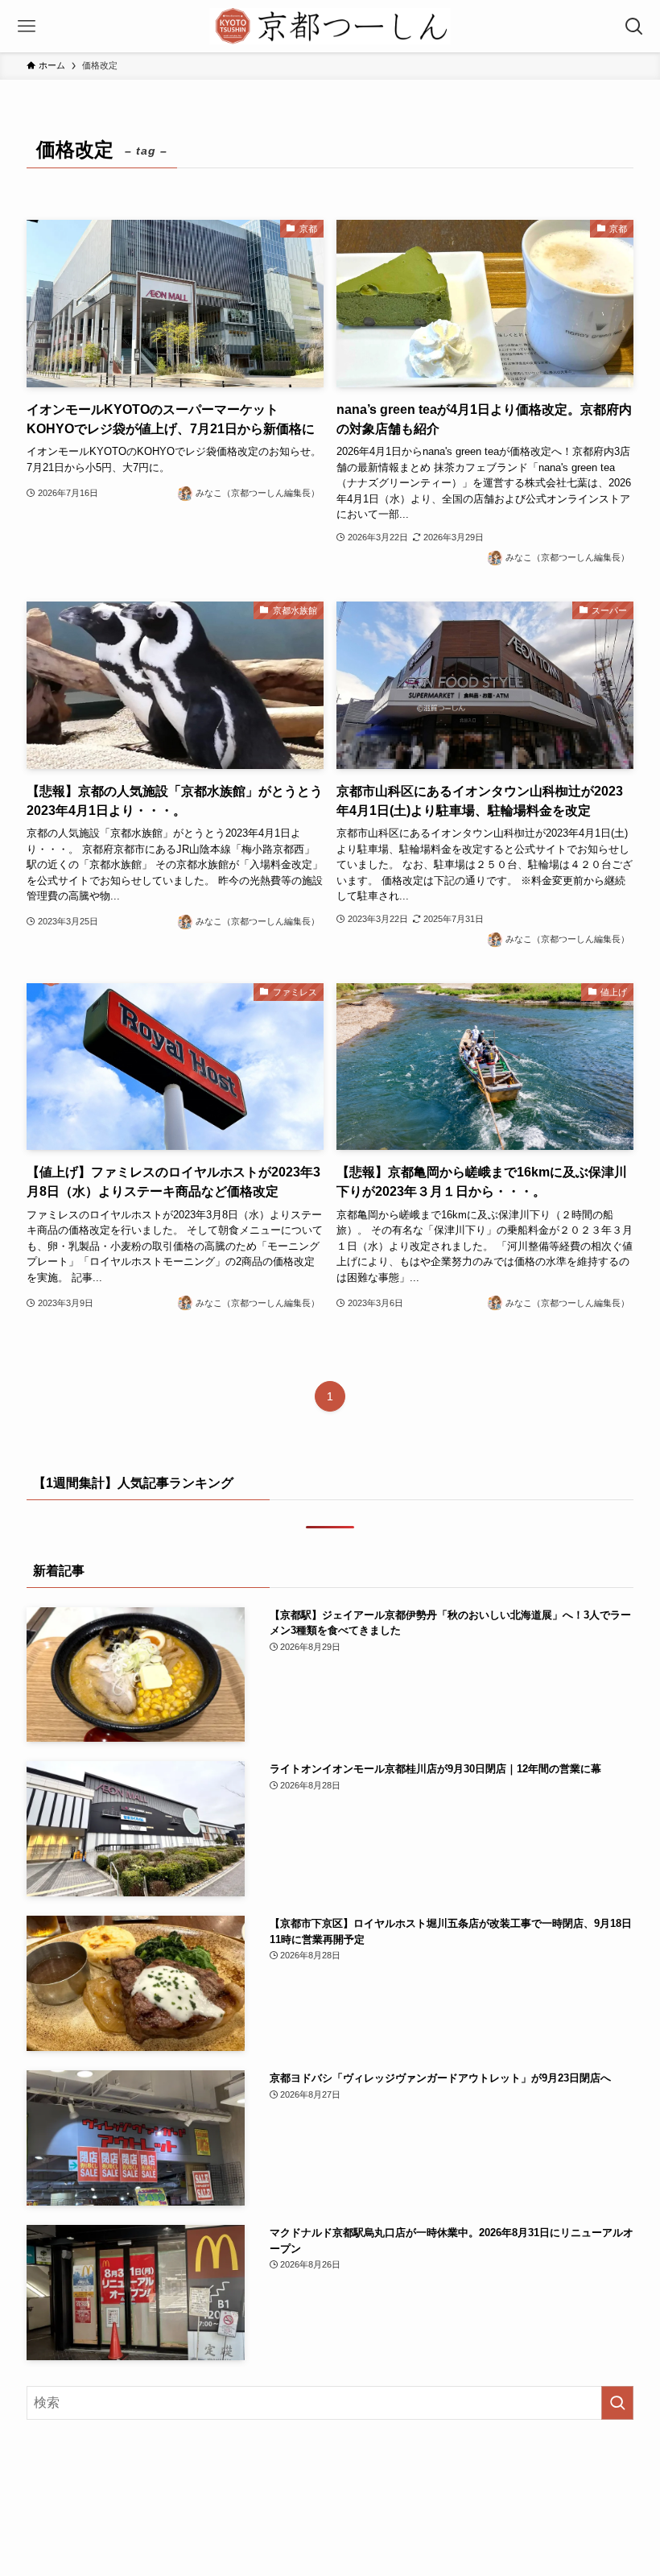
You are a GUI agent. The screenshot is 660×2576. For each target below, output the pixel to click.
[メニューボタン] (26, 26)
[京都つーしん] (330, 26)
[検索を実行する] (617, 2403)
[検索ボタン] (634, 26)
